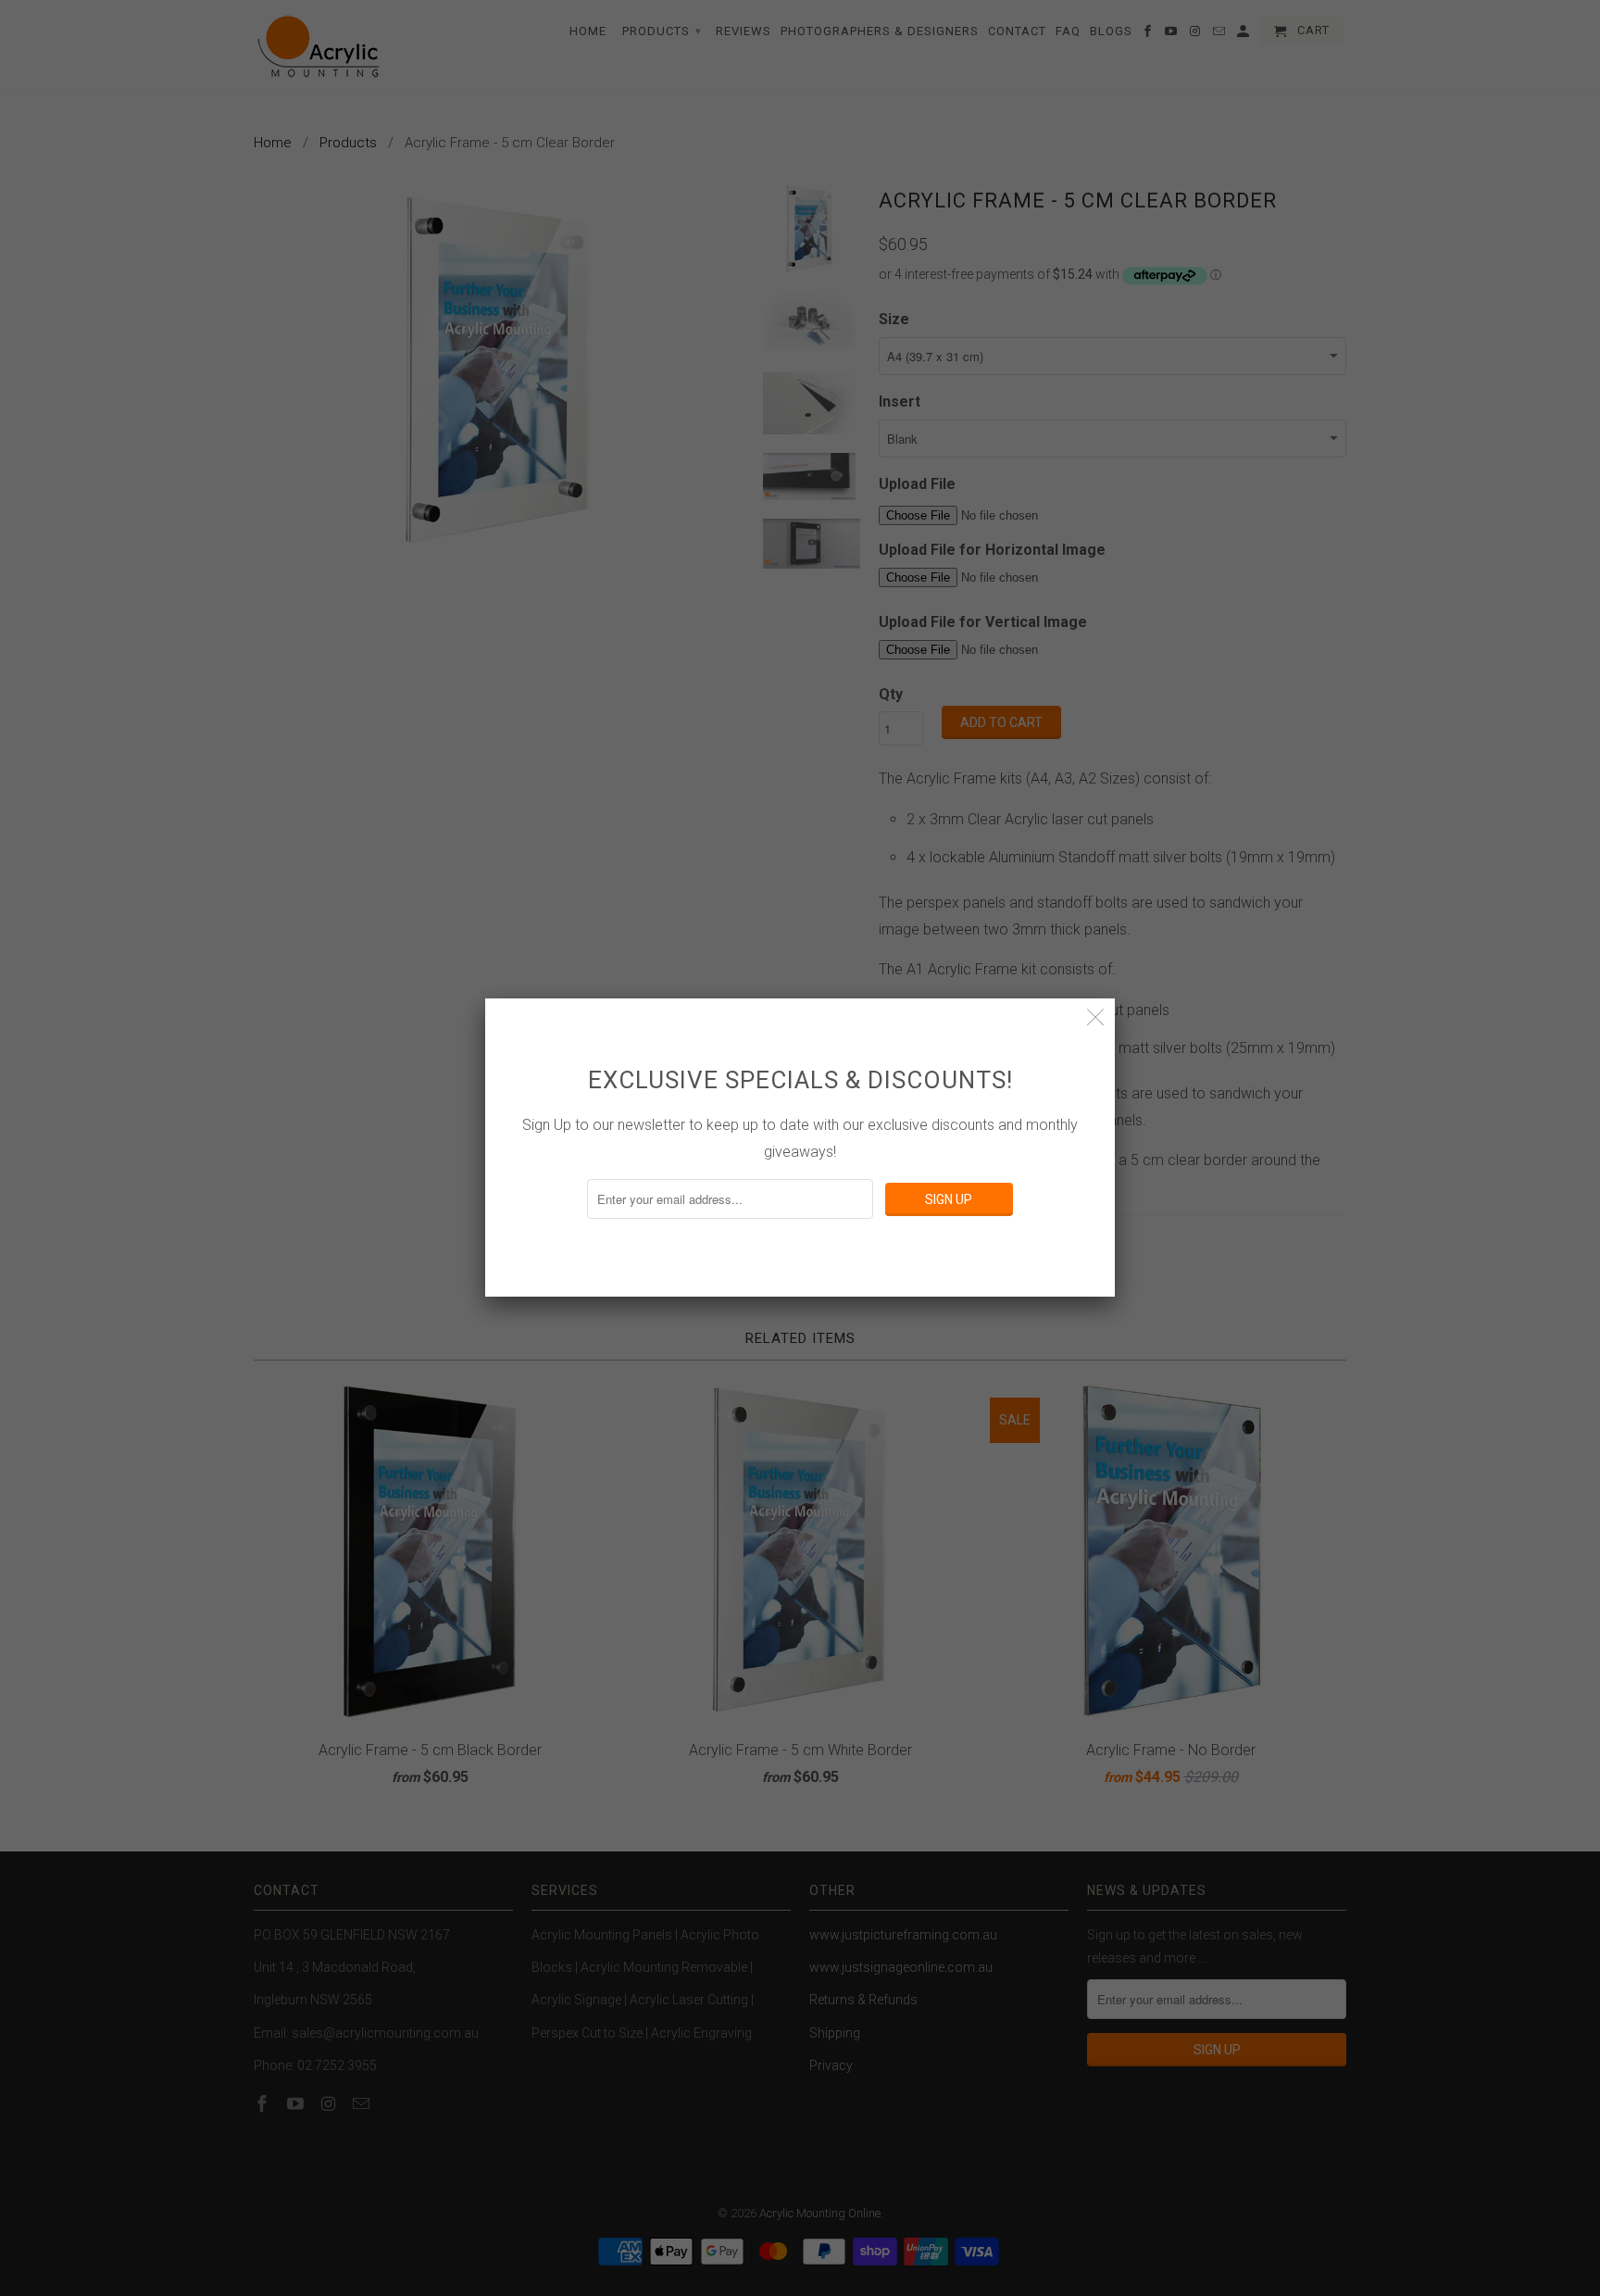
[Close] (1096, 1017)
